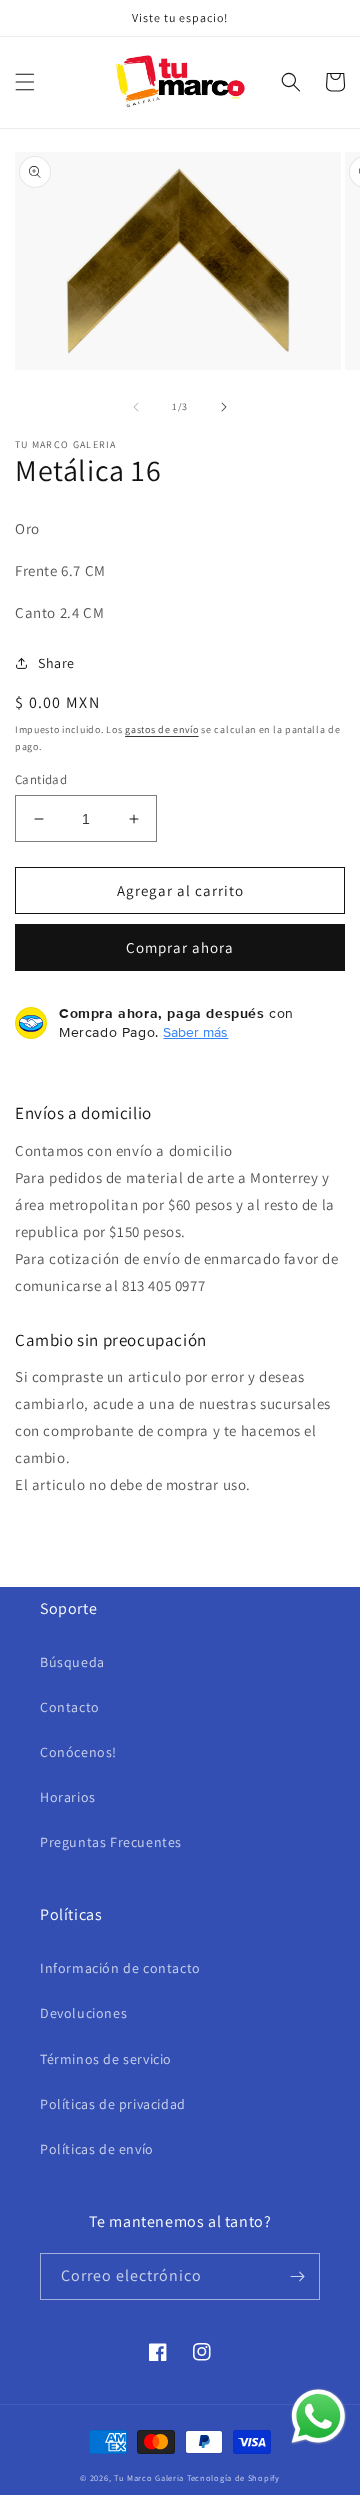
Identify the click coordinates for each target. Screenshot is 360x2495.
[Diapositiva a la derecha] (224, 407)
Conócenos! (78, 1752)
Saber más (195, 1032)
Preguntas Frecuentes (111, 1842)
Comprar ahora (180, 947)
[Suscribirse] (297, 2276)
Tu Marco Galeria (149, 2477)
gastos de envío (162, 729)
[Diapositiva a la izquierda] (136, 407)
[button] (25, 82)
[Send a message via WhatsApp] (318, 2416)
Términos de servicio (106, 2059)
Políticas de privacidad (113, 2104)
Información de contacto (120, 1968)
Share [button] (56, 663)
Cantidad (41, 779)
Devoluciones (83, 2013)
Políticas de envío (97, 2149)
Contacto (70, 1707)
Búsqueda (72, 1662)
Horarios (68, 1797)
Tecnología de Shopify (233, 2477)
